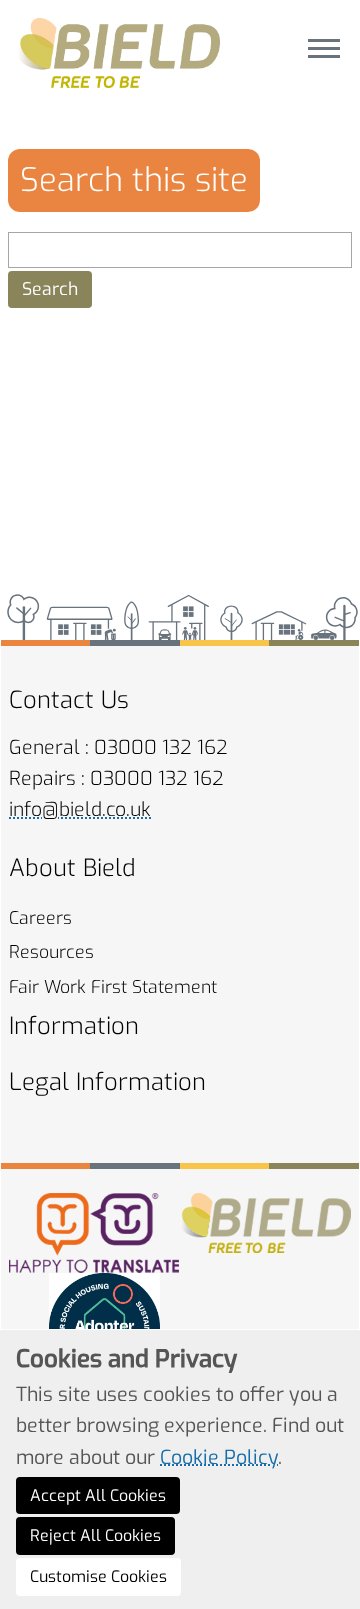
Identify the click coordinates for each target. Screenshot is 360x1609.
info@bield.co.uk (80, 809)
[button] (50, 289)
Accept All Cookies (98, 1495)
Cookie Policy (219, 1457)
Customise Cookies (98, 1576)
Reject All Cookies (95, 1535)
